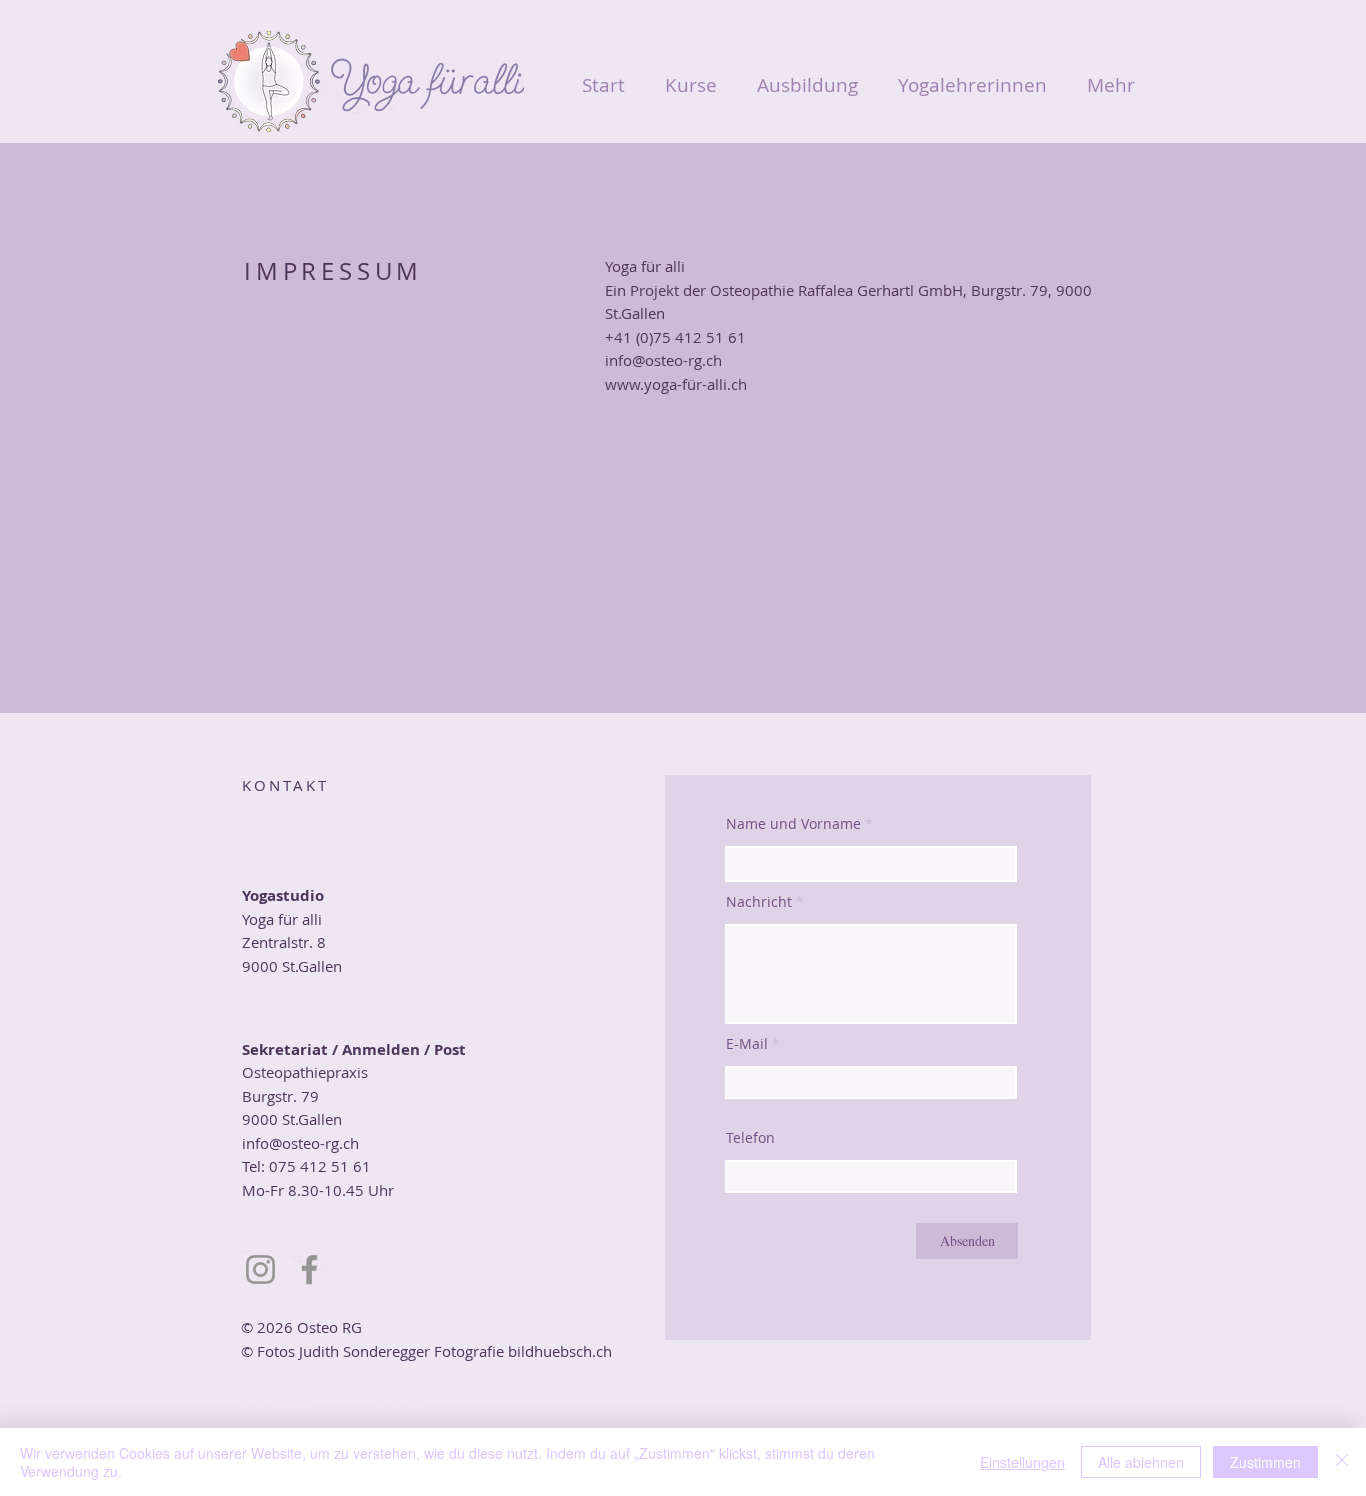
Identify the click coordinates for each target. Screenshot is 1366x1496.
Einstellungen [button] (1022, 1462)
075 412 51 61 (320, 1166)
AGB (334, 1397)
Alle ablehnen (1141, 1462)
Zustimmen (1265, 1462)
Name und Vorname (793, 824)
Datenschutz (394, 1397)
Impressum (278, 1397)
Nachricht (761, 902)
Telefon (750, 1138)
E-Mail (747, 1044)
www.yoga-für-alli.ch (676, 384)
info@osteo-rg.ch (663, 360)
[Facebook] (309, 1269)
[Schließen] (1342, 1462)
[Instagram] (260, 1269)
